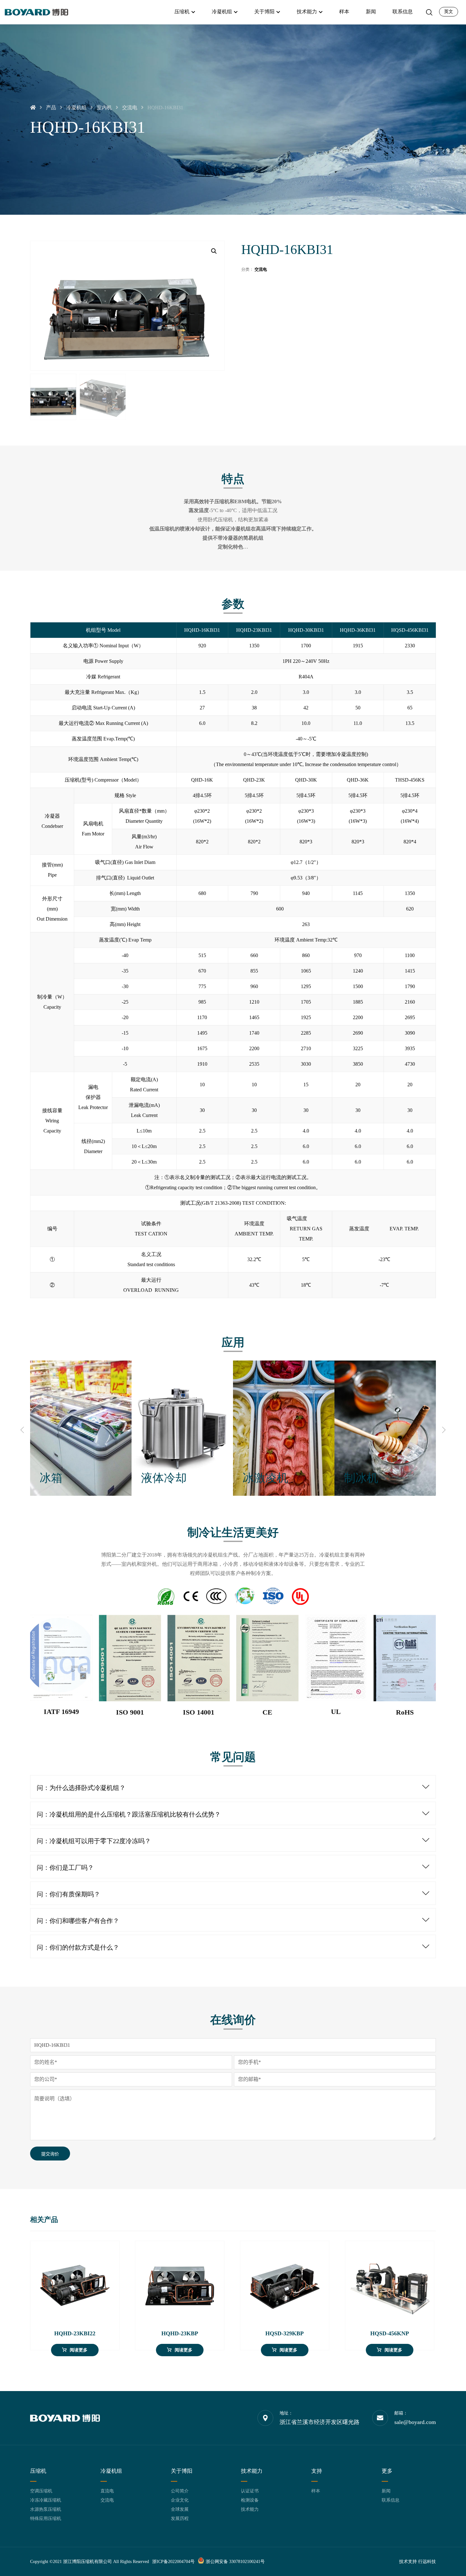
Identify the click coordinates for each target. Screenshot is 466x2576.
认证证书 (250, 2491)
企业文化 (180, 2500)
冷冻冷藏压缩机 (46, 2500)
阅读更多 (79, 2350)
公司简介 (180, 2491)
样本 (316, 2491)
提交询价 (50, 2154)
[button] (214, 251)
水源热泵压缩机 (46, 2509)
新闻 (386, 2491)
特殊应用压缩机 (46, 2519)
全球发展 (180, 2509)
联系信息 (391, 2500)
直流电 (107, 2491)
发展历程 (180, 2519)
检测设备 (250, 2500)
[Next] (444, 1430)
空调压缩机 (41, 2491)
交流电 (261, 269)
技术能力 (250, 2509)
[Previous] (22, 1430)
